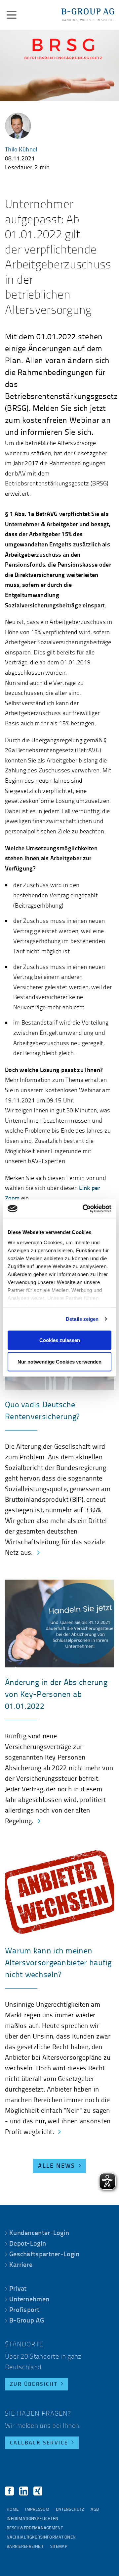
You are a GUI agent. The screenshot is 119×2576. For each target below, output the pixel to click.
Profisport (24, 2310)
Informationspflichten (32, 2519)
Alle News (57, 2166)
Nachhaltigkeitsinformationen (41, 2537)
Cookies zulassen (60, 1340)
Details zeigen (82, 1319)
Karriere (21, 2265)
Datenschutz (70, 2510)
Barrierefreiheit (25, 2547)
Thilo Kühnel (21, 150)
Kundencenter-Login (39, 2233)
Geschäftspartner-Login (44, 2255)
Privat (18, 2289)
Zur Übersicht (34, 2384)
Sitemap (59, 2547)
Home (13, 2510)
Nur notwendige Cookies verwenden (59, 1362)
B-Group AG (27, 2321)
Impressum (37, 2510)
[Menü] (12, 15)
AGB (95, 2510)
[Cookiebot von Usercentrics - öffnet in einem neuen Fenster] (84, 1209)
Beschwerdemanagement (35, 2528)
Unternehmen (29, 2300)
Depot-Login (28, 2244)
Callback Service (39, 2443)
